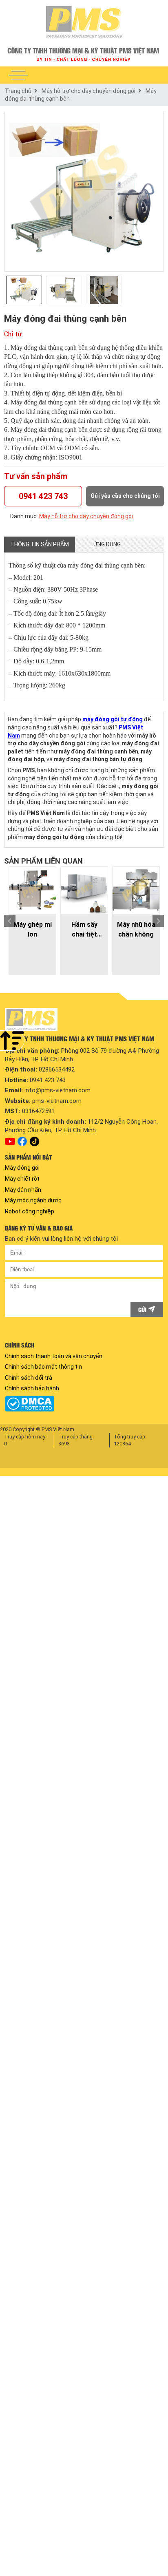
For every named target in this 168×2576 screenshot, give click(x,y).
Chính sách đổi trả (29, 1378)
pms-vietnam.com (57, 1101)
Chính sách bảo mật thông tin (43, 1367)
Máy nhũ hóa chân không (136, 929)
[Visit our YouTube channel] (10, 1142)
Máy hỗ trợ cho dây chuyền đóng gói (88, 91)
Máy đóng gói (22, 1168)
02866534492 (57, 1069)
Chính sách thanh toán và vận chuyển (54, 1356)
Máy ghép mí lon (33, 929)
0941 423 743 (43, 496)
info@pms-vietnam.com (57, 1090)
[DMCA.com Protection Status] (84, 1404)
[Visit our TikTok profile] (34, 1141)
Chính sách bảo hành (32, 1388)
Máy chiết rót (22, 1179)
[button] (18, 75)
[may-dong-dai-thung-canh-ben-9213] (84, 192)
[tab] (40, 545)
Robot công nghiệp (30, 1211)
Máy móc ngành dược (33, 1200)
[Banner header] (84, 54)
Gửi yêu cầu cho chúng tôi (125, 496)
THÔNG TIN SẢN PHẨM (40, 544)
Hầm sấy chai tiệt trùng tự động (84, 930)
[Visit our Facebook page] (22, 1141)
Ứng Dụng (107, 544)
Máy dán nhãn (23, 1190)
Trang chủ (18, 91)
